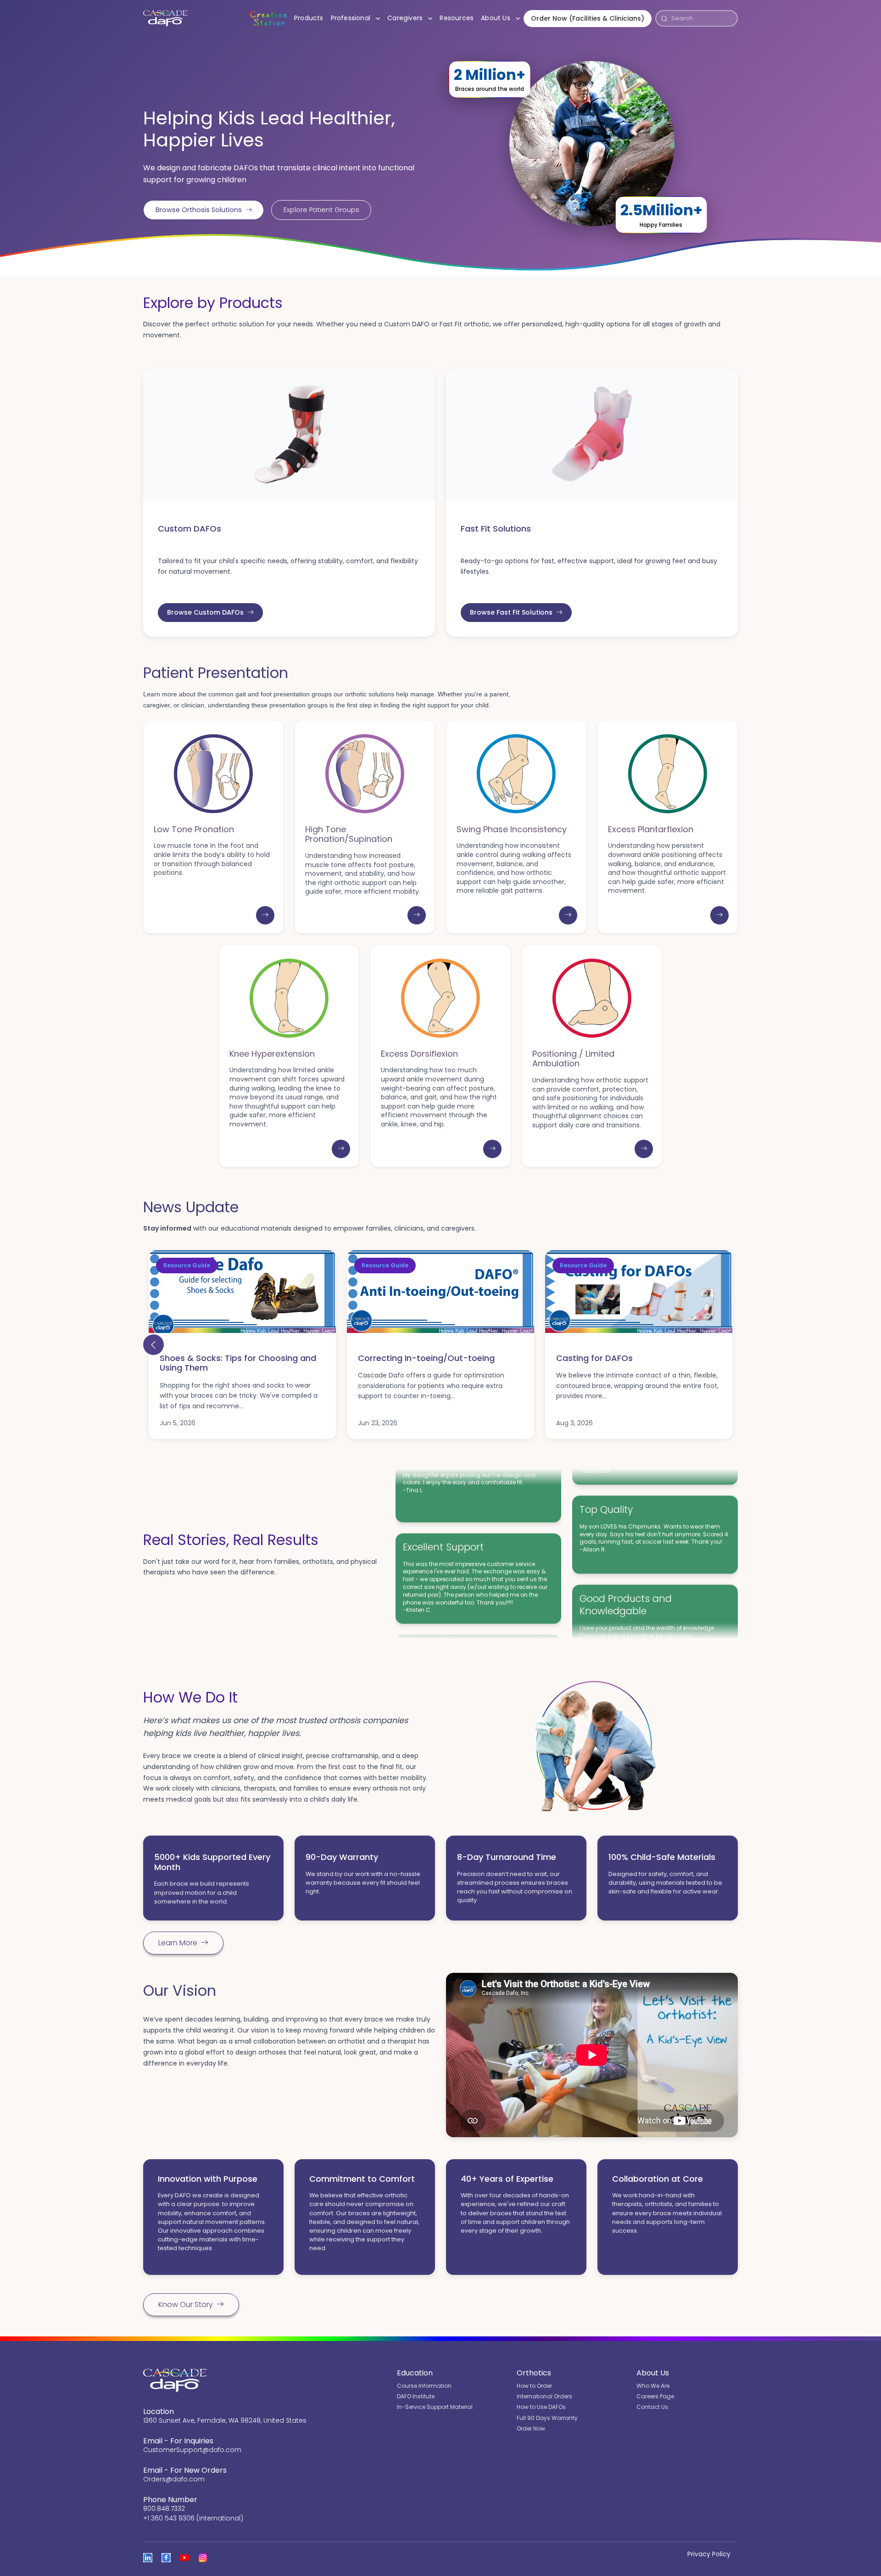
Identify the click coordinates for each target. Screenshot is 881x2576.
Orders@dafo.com (174, 2479)
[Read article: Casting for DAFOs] (639, 1292)
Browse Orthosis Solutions (199, 210)
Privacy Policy (709, 2554)
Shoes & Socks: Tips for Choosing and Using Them (238, 1363)
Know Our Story (186, 2304)
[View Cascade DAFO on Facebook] (166, 2558)
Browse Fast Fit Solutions (511, 612)
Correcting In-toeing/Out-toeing (426, 1358)
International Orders (544, 2396)
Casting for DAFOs (594, 1358)
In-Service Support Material (435, 2407)
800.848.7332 (164, 2509)
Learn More (178, 1943)
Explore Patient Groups (321, 210)
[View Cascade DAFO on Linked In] (148, 2558)
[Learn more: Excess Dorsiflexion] (492, 1149)
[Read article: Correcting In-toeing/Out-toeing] (440, 1292)
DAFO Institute (416, 2396)
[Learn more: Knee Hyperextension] (341, 1149)
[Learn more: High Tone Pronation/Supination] (417, 915)
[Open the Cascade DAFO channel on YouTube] (184, 2558)
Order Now (531, 2428)
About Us (502, 18)
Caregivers (412, 18)
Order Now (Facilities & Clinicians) (588, 18)
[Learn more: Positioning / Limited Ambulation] (644, 1149)
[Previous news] (153, 1345)
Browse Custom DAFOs (205, 612)
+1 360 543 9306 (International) (193, 2518)
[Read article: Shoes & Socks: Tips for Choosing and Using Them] (242, 1292)
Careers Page (655, 2396)
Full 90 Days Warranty (547, 2418)
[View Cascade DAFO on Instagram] (203, 2558)
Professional (357, 18)
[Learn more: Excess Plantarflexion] (719, 915)
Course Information (424, 2386)
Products (309, 18)
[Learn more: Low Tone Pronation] (265, 915)
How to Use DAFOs (541, 2407)
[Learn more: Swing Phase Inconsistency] (568, 915)
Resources (457, 18)
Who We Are (653, 2386)
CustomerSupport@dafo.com (192, 2450)
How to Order (534, 2386)
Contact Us (652, 2407)
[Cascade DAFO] (166, 18)
